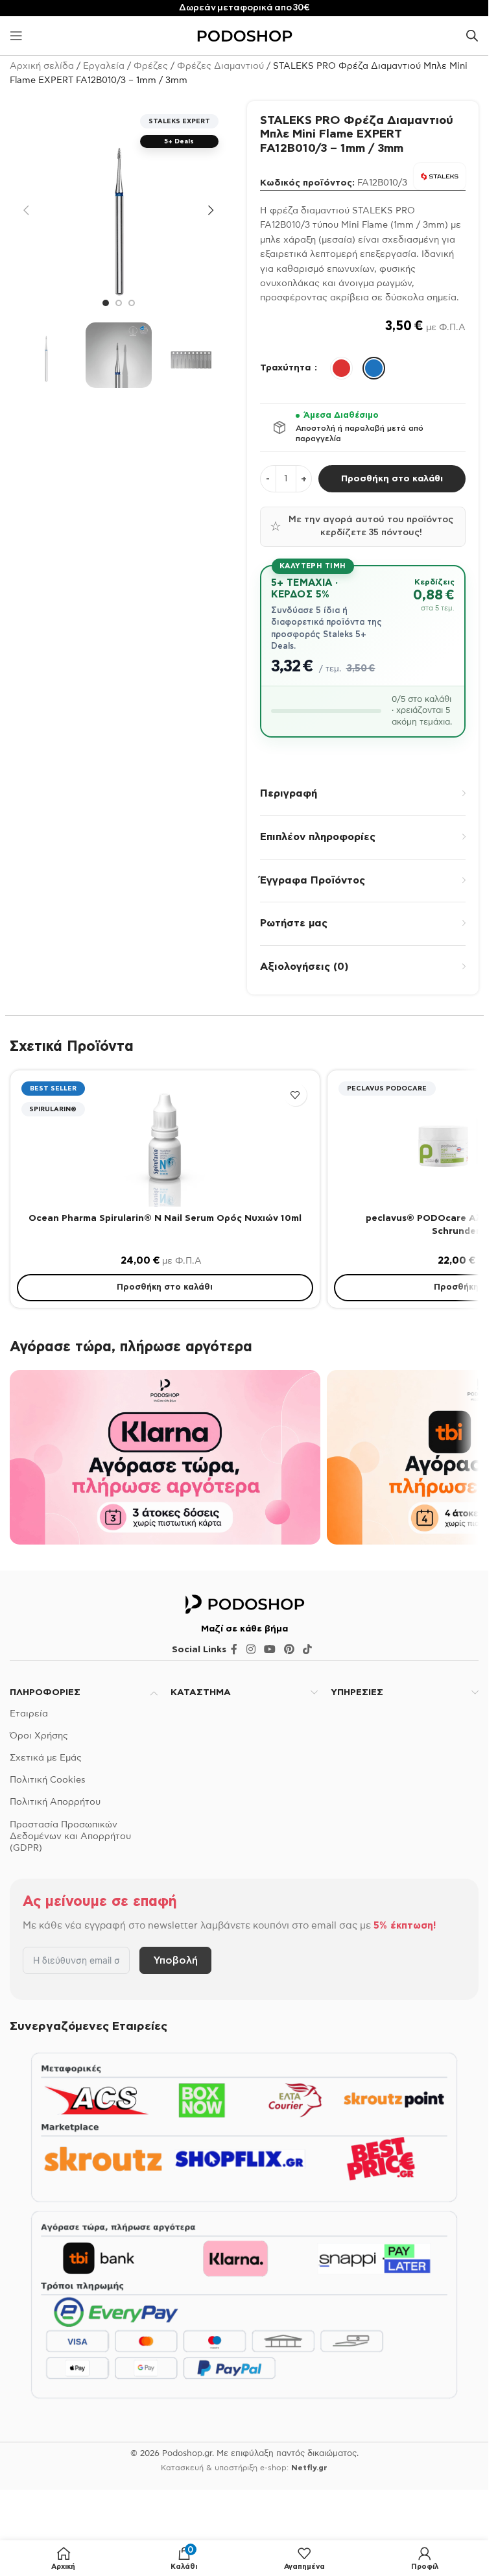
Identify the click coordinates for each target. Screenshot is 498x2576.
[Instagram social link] (251, 1650)
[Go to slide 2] (119, 303)
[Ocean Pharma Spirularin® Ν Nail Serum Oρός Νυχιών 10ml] (165, 1142)
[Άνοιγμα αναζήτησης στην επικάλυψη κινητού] (472, 36)
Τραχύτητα (287, 368)
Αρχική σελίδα (42, 66)
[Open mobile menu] (16, 36)
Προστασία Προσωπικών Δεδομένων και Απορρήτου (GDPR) (70, 1836)
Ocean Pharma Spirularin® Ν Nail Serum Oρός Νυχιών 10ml (165, 1218)
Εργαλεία (104, 66)
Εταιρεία (29, 1714)
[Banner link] (165, 1457)
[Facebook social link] (234, 1650)
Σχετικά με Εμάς (46, 1758)
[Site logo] (244, 36)
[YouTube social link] (269, 1650)
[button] (26, 210)
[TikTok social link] (308, 1650)
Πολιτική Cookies (48, 1780)
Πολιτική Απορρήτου (55, 1802)
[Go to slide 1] (106, 303)
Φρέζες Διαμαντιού (220, 66)
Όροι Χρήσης (39, 1736)
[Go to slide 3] (132, 303)
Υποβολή (175, 1960)
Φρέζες (151, 66)
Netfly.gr (309, 2468)
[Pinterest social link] (290, 1650)
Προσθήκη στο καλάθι (392, 479)
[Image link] (244, 1604)
